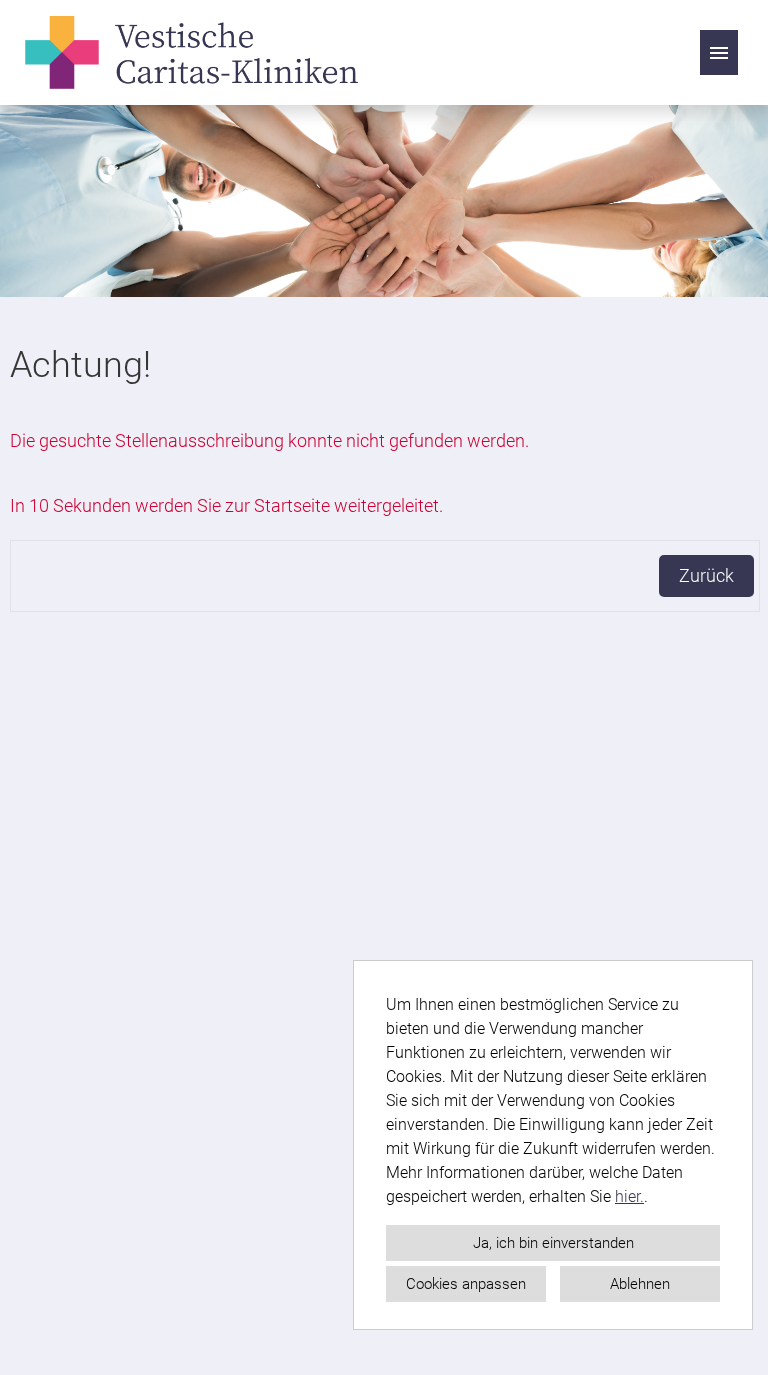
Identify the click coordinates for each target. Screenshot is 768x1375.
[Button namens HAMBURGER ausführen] (719, 52)
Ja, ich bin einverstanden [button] (553, 1243)
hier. (629, 1196)
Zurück (706, 575)
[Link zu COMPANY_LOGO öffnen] (191, 52)
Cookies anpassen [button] (466, 1284)
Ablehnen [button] (640, 1284)
